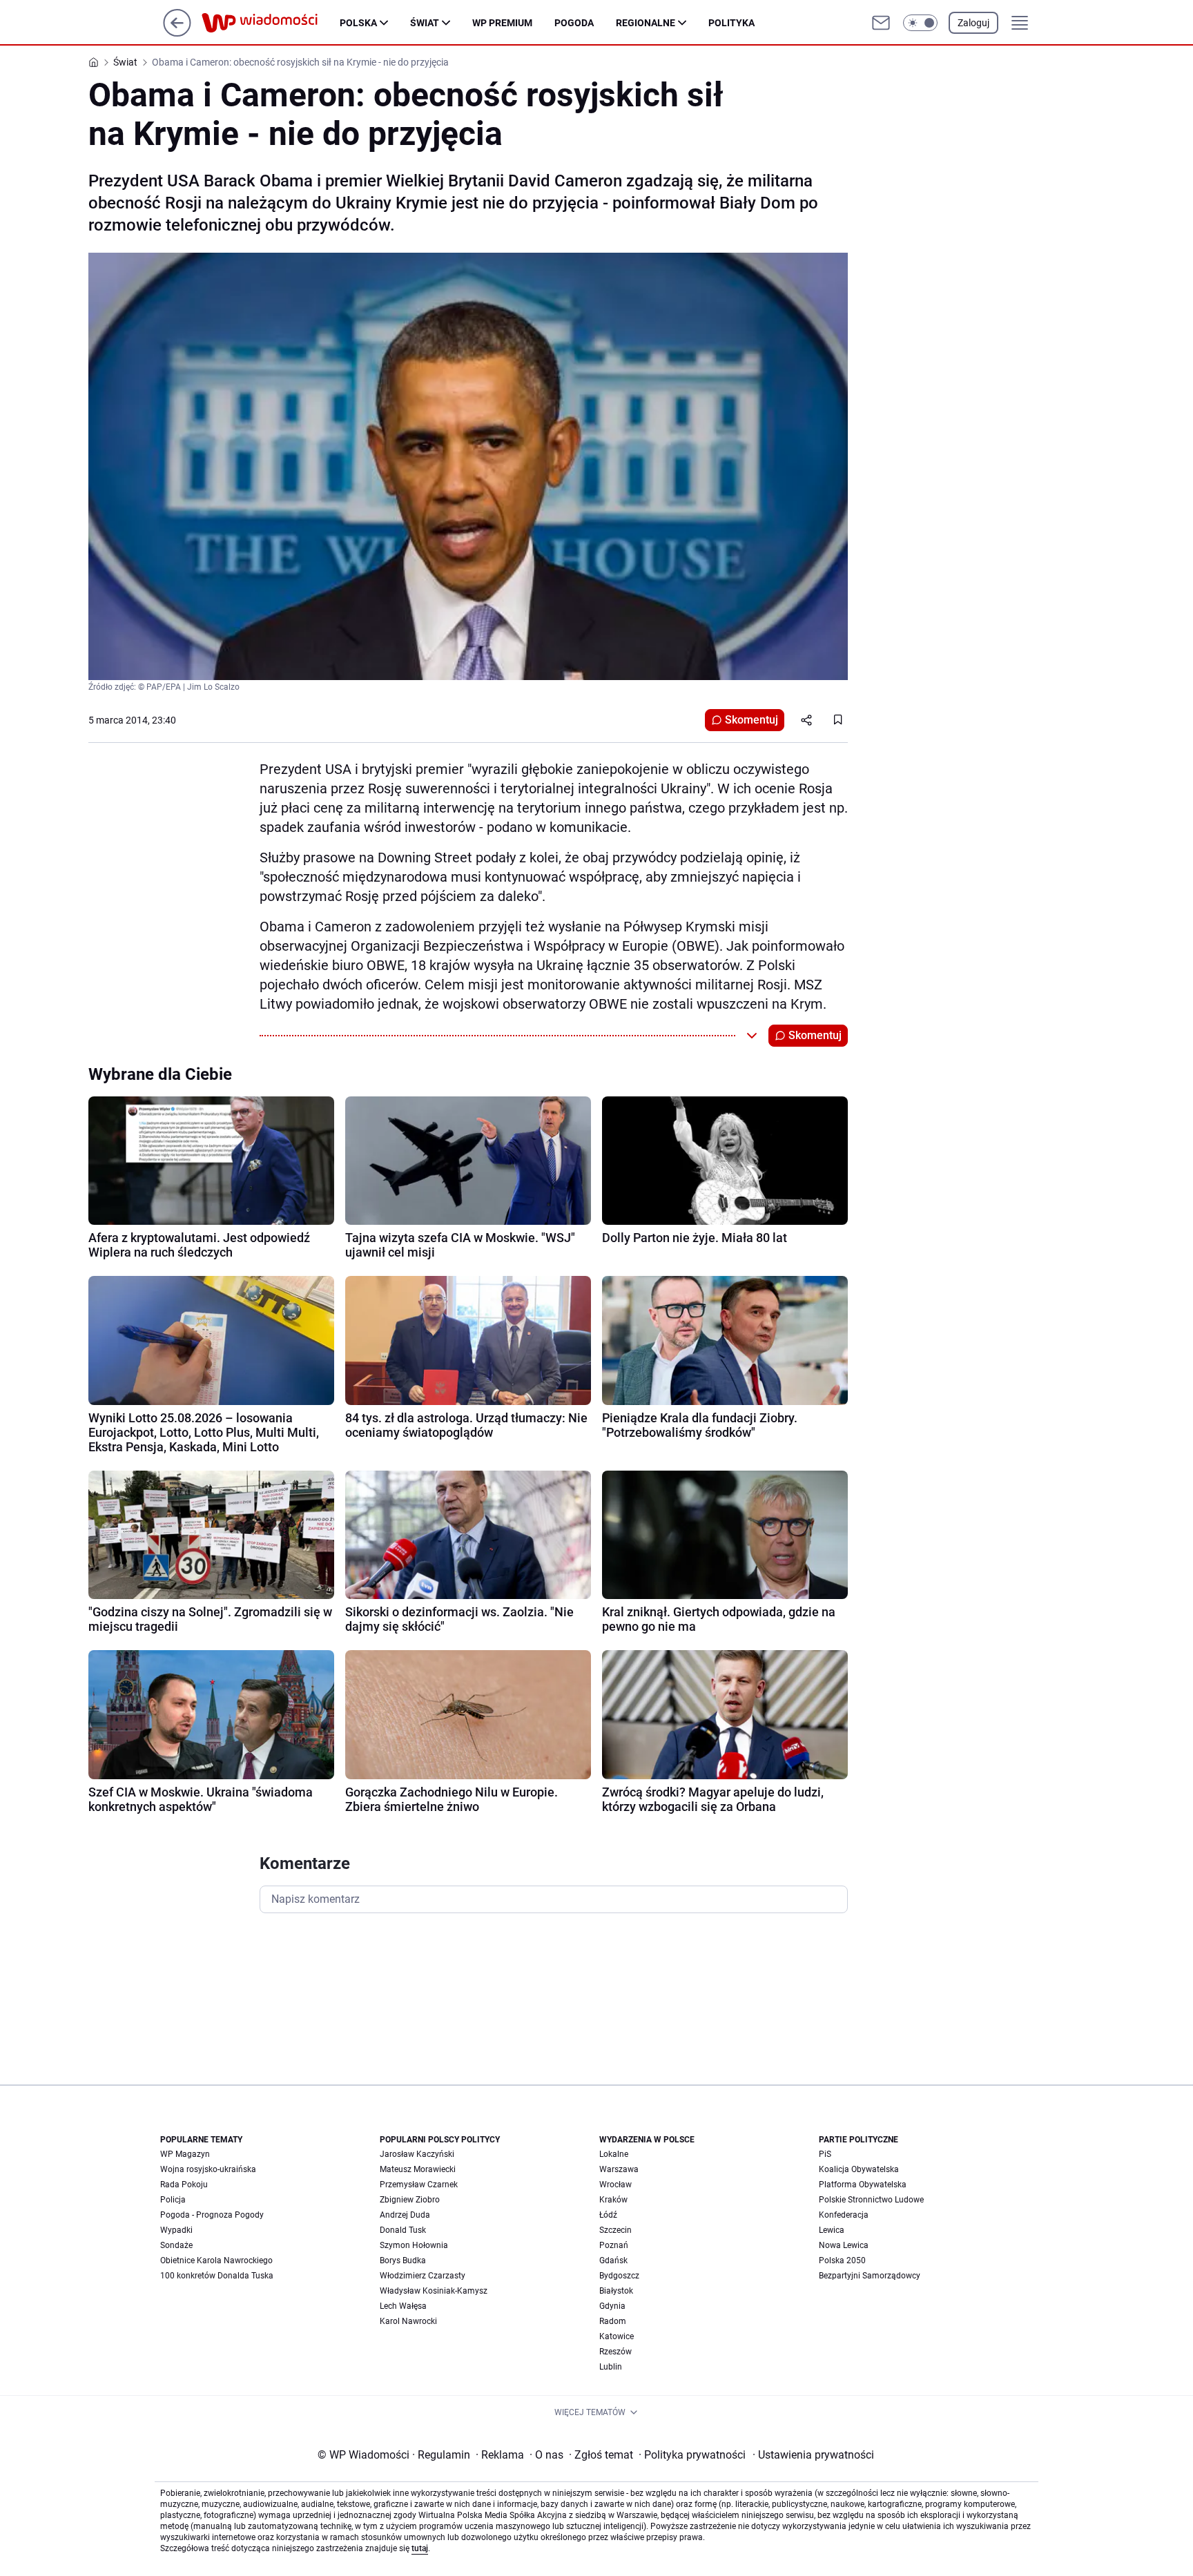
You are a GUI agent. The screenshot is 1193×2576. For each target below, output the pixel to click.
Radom (613, 2321)
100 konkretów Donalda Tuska (217, 2276)
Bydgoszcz (619, 2276)
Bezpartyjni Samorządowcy (870, 2276)
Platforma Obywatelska (863, 2185)
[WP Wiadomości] (271, 23)
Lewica (832, 2230)
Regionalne (646, 23)
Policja (173, 2200)
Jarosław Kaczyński (417, 2154)
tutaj (420, 2548)
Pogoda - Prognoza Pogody (212, 2215)
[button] (920, 23)
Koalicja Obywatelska (859, 2169)
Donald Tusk (403, 2230)
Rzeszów (615, 2352)
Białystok (616, 2291)
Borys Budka (403, 2260)
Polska (358, 23)
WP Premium (502, 23)
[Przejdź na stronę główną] (177, 33)
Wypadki (176, 2230)
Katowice (617, 2336)
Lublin (611, 2367)
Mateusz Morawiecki (418, 2169)
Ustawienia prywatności (813, 2455)
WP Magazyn (185, 2154)
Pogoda (574, 23)
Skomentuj (751, 720)
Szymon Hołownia (414, 2245)
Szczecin (615, 2230)
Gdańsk (613, 2260)
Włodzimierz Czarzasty (423, 2276)
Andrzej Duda (405, 2215)
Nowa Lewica (844, 2245)
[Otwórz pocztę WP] (881, 23)
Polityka (731, 23)
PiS (825, 2154)
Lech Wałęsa (403, 2306)
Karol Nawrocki (408, 2321)
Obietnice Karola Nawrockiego (216, 2260)
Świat (425, 23)
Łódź (608, 2215)
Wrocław (615, 2185)
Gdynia (612, 2306)
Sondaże (176, 2245)
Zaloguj (973, 23)
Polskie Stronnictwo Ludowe (871, 2200)
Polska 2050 (842, 2260)
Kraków (613, 2200)
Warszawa (619, 2169)
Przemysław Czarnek (419, 2185)
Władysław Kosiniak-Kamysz (434, 2291)
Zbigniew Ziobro (410, 2200)
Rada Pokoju (184, 2185)
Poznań (614, 2245)
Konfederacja (844, 2215)
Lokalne (614, 2154)
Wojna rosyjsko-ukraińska (208, 2169)
